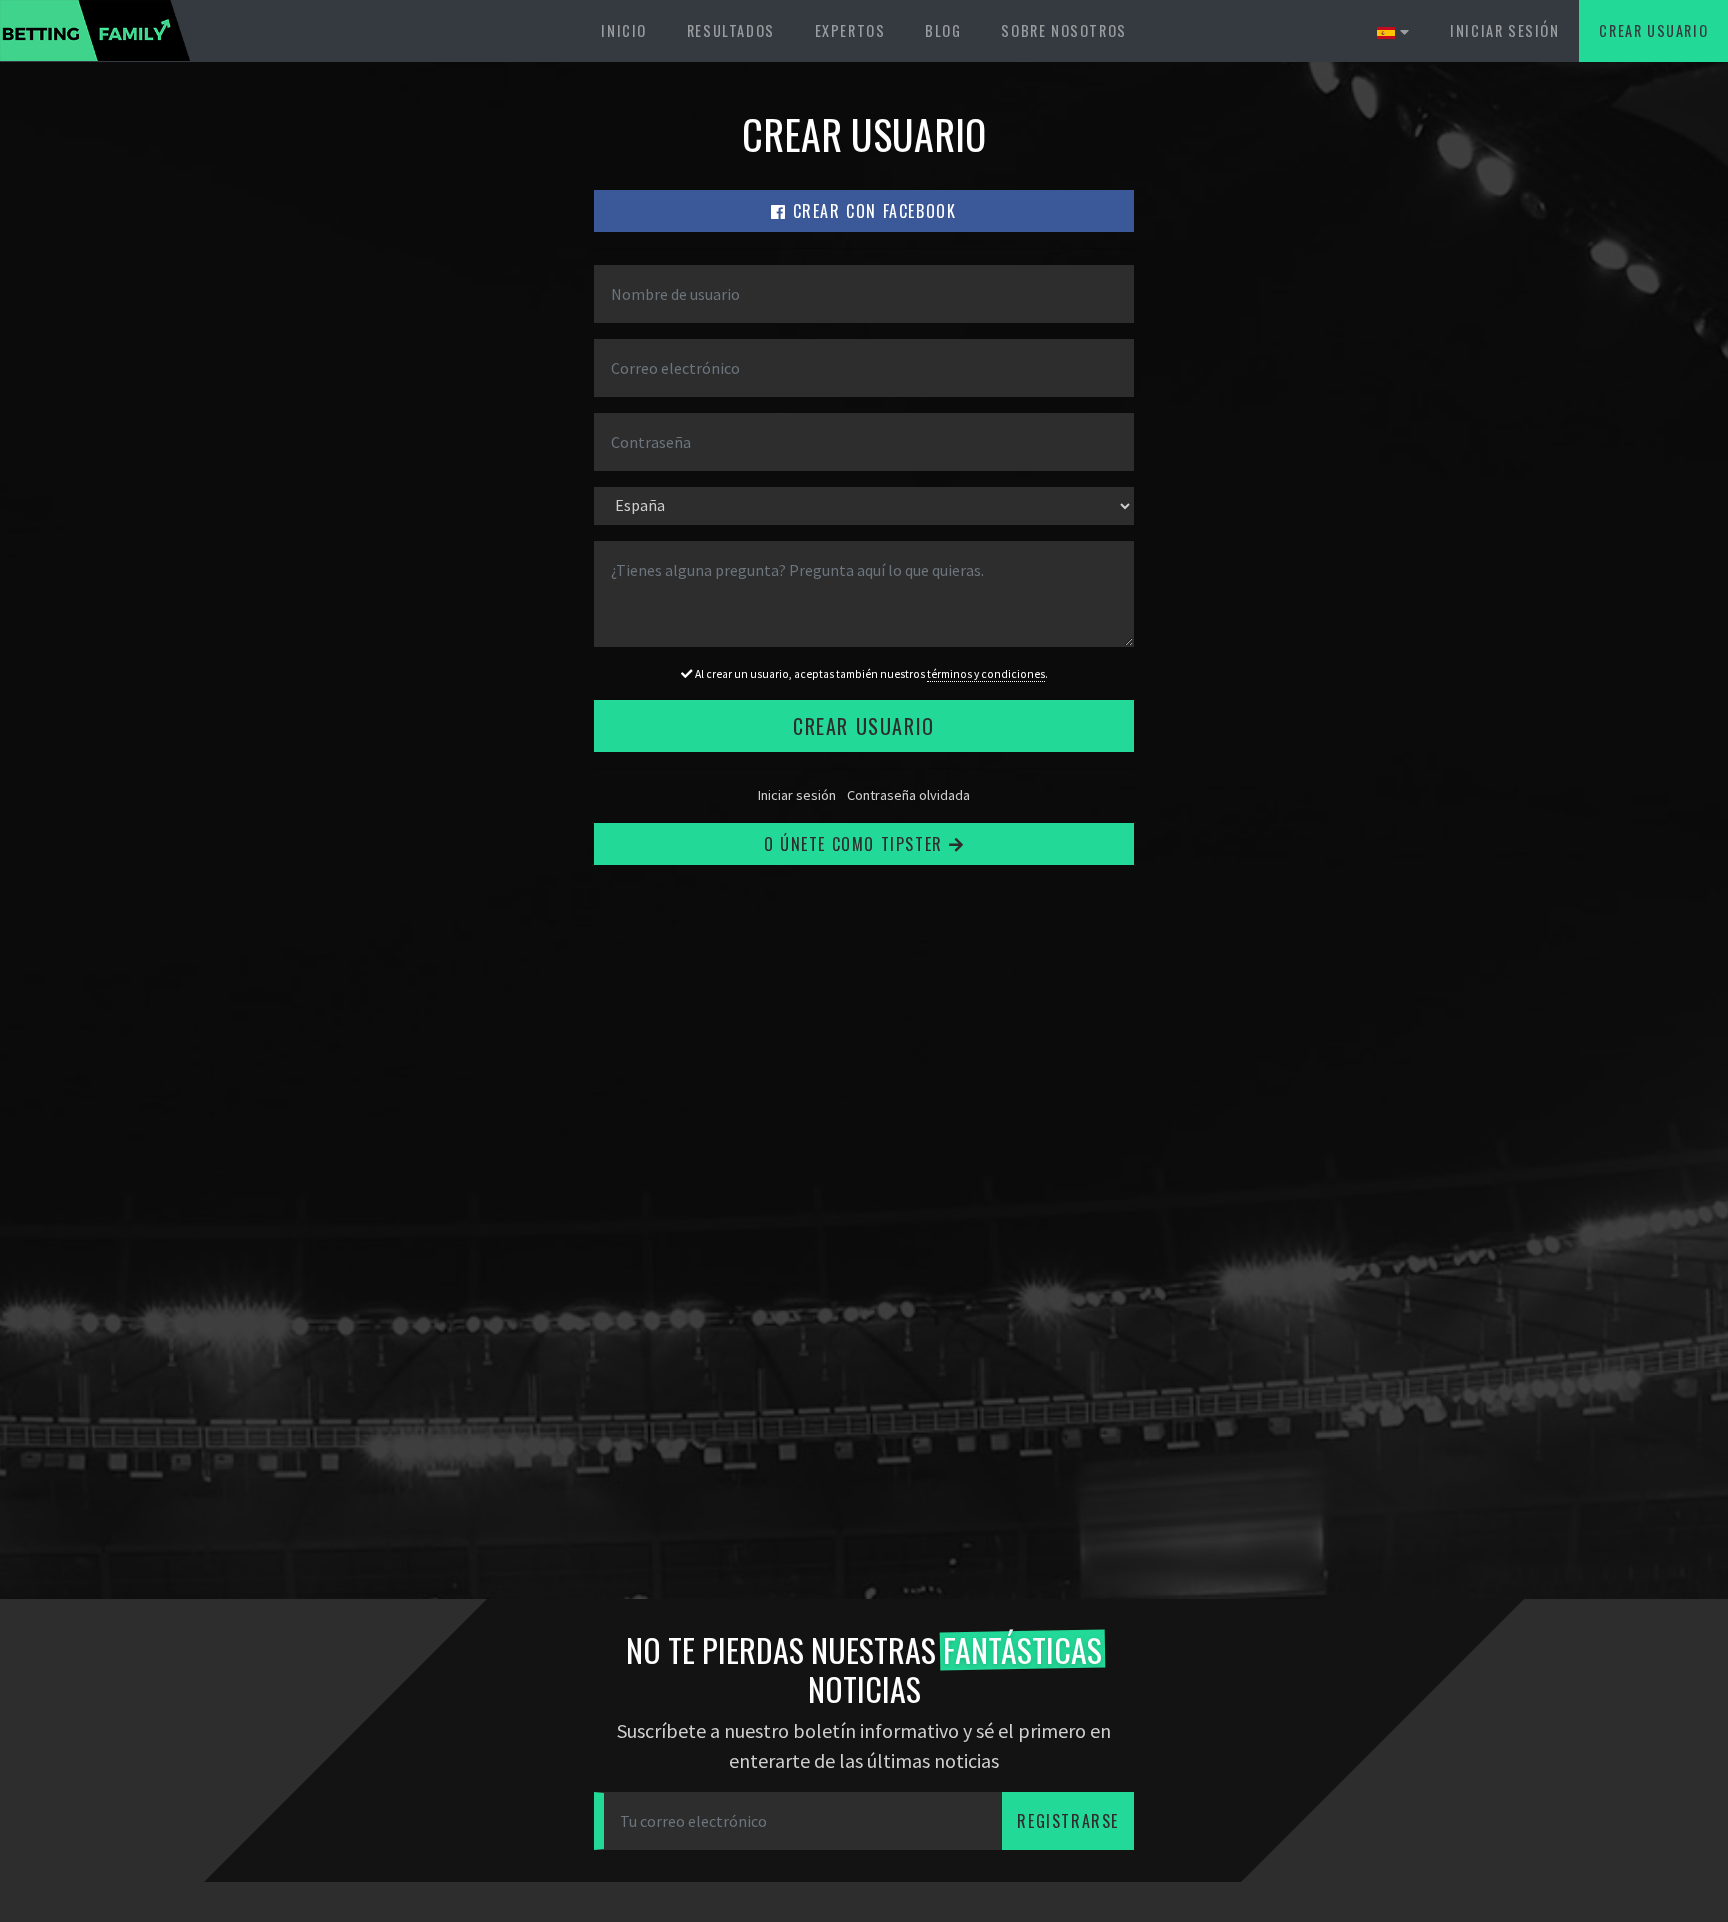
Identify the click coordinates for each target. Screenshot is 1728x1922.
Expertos (850, 30)
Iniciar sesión (1504, 30)
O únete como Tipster (856, 844)
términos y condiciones (986, 674)
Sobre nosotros (1063, 30)
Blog (943, 30)
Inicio (624, 30)
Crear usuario (1653, 30)
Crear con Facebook (871, 211)
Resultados (731, 30)
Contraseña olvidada (908, 795)
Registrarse (1068, 1821)
